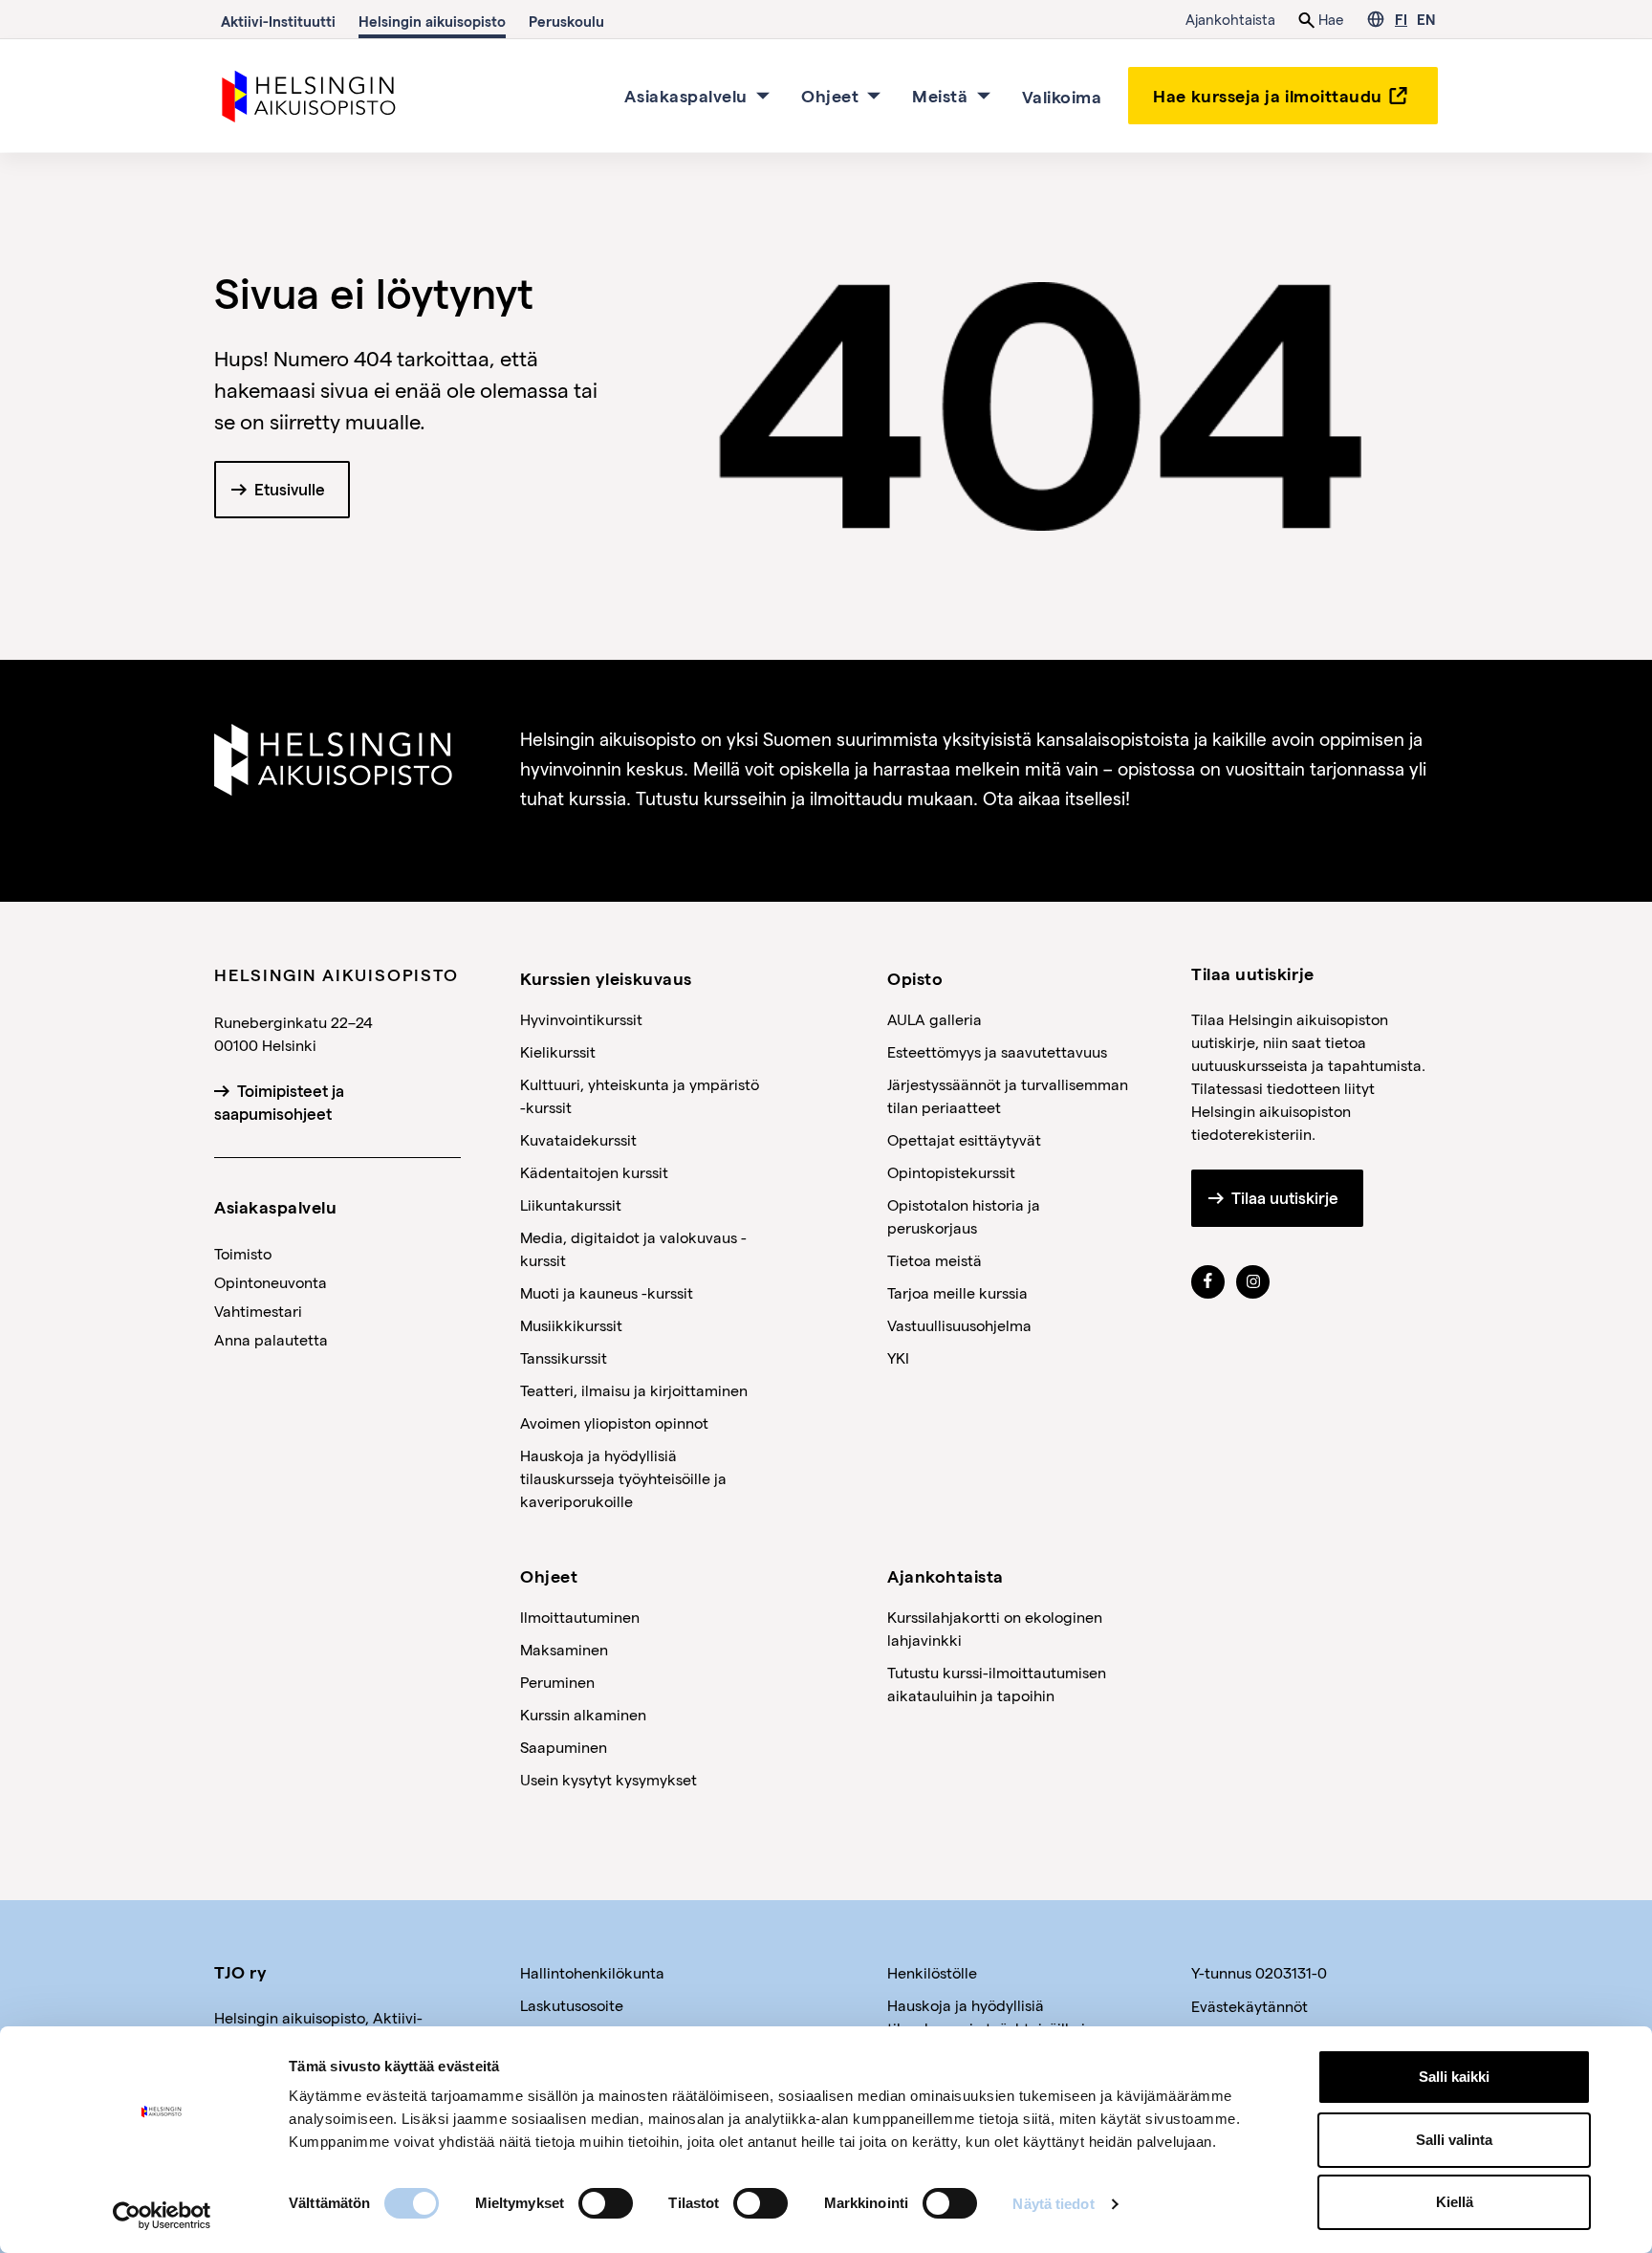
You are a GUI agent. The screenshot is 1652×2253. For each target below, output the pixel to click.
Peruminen (557, 1682)
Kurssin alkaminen (583, 1714)
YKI (898, 1357)
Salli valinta (1454, 2140)
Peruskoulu (566, 21)
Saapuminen (564, 1747)
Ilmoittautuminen (580, 1617)
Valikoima (1062, 95)
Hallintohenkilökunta (592, 1972)
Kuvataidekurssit (578, 1139)
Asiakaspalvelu (686, 95)
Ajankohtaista (1230, 19)
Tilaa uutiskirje (1285, 1198)
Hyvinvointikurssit (581, 1019)
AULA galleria (935, 1019)
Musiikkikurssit (571, 1325)
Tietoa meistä (935, 1260)
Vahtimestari (258, 1311)
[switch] (606, 2203)
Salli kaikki (1454, 2077)
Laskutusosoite (572, 2005)
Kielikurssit (558, 1051)
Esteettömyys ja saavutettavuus (997, 1051)
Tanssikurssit (564, 1357)
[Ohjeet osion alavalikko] (874, 96)
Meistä (940, 95)
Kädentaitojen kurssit (594, 1172)
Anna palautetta (271, 1339)
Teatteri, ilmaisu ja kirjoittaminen (634, 1390)
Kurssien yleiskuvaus (606, 978)
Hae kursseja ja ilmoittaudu (1268, 95)
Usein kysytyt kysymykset (609, 1779)
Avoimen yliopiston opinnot (614, 1422)
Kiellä (1455, 2202)
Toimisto (243, 1253)
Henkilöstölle (932, 1972)
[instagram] (1253, 1281)
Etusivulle (290, 490)
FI (1401, 19)
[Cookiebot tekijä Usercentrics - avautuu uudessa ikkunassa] (162, 2216)
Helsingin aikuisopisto (432, 21)
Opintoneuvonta (271, 1282)
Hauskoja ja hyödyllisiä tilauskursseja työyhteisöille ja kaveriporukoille (623, 1478)
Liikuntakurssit (571, 1204)
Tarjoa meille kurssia (957, 1292)
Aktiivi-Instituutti (278, 21)
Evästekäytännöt (1250, 2006)
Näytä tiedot (1053, 2204)
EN (1426, 19)
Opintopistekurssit (951, 1172)
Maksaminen (564, 1649)
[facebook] (1208, 1281)
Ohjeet (830, 95)
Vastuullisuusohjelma (959, 1325)
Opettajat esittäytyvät (964, 1139)
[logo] (310, 93)
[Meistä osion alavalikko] (984, 96)
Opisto (915, 978)
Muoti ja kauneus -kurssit (607, 1292)
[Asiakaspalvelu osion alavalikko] (763, 96)
